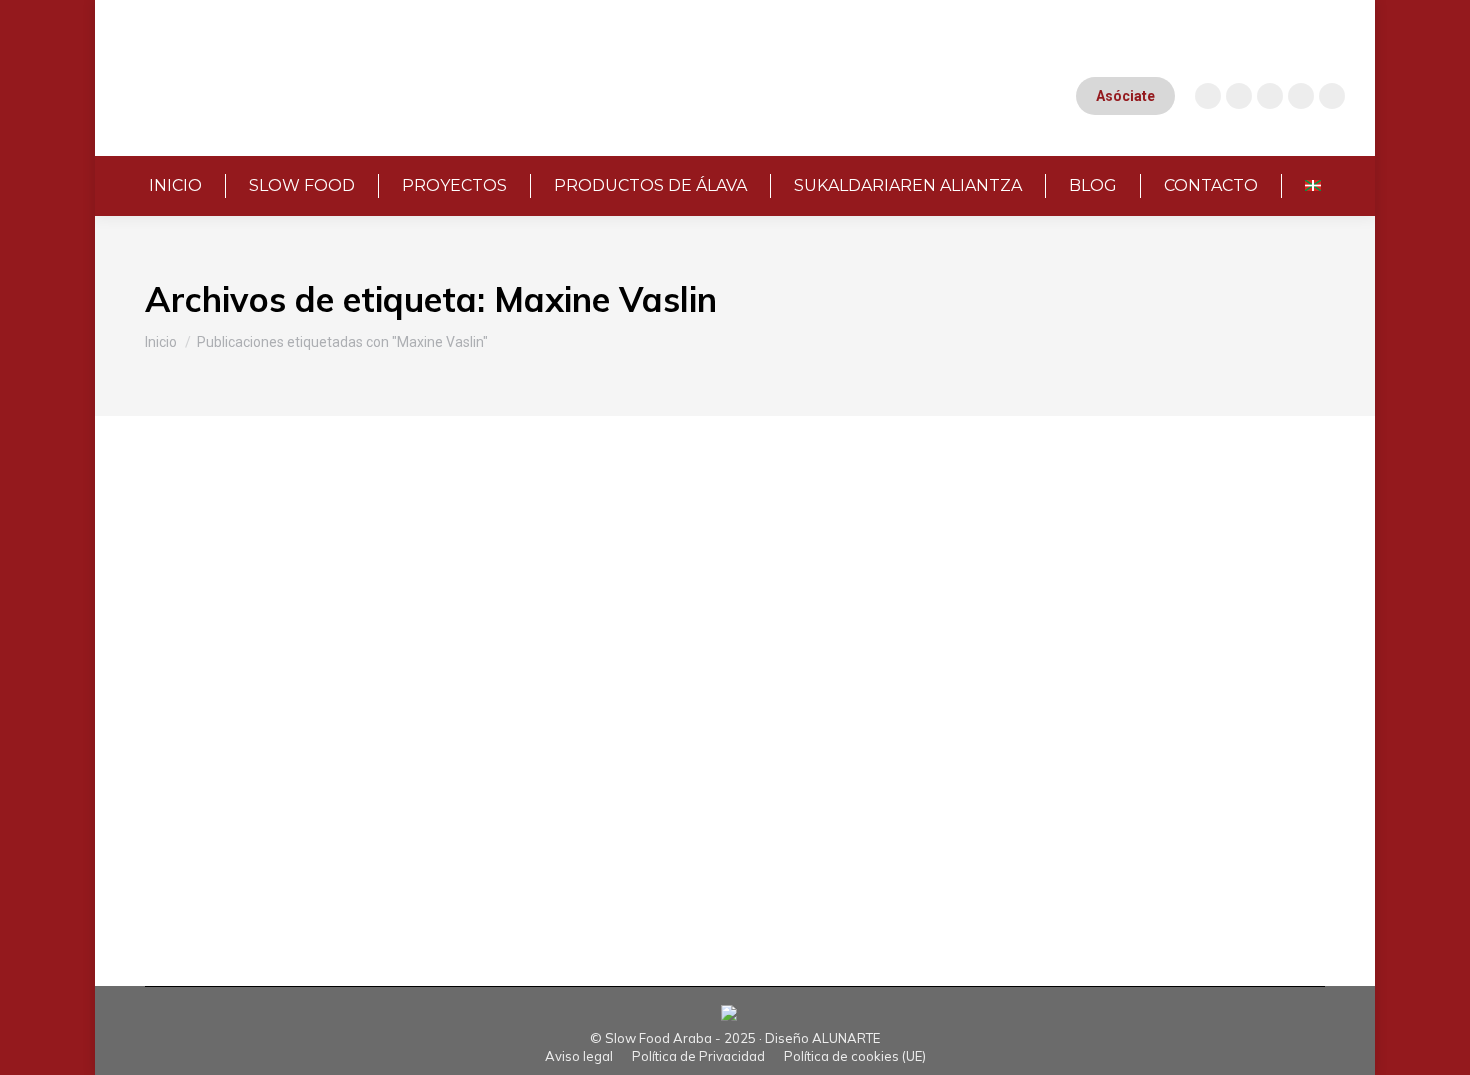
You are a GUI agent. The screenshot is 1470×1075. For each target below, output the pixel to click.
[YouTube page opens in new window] (1239, 96)
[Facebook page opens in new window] (1270, 96)
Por (413, 585)
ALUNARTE (846, 1038)
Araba (189, 585)
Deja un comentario (719, 585)
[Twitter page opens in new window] (1301, 96)
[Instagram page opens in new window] (1208, 96)
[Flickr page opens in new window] (1332, 96)
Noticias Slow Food (273, 585)
